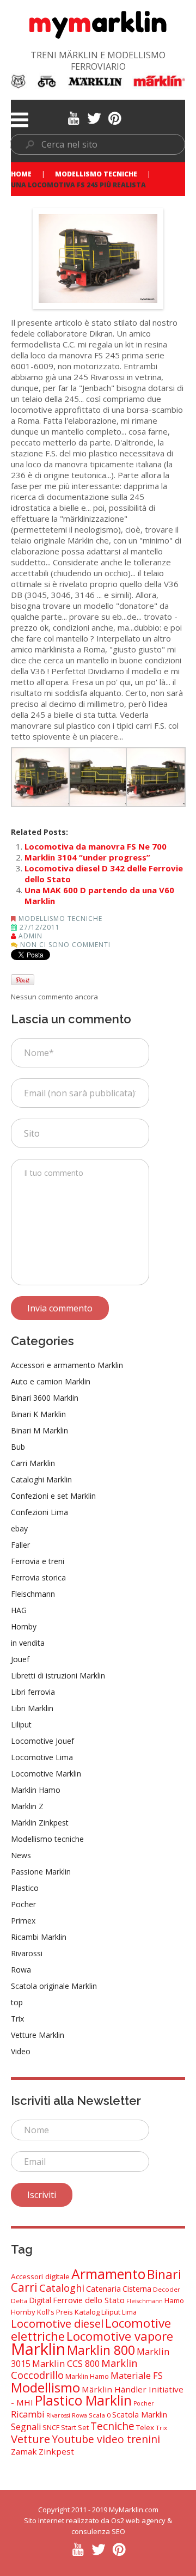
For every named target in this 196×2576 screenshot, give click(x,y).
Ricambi (28, 2414)
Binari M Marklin (39, 1430)
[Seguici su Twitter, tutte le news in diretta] (94, 117)
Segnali (26, 2427)
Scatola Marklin (140, 2415)
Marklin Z (27, 1806)
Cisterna (137, 2289)
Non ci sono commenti (65, 945)
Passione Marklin (41, 1872)
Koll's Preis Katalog (68, 2312)
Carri (24, 2287)
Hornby (24, 1626)
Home (21, 174)
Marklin (38, 2349)
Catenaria (103, 2289)
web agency (146, 2520)
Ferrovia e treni (38, 1561)
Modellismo (45, 2387)
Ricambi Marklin (39, 1937)
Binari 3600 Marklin (45, 1398)
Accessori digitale (40, 2276)
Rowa (21, 1970)
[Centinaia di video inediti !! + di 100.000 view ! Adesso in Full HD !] (73, 117)
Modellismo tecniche (96, 174)
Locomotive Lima (42, 1757)
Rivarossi (27, 1953)
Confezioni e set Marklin (53, 1496)
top (17, 2002)
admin (30, 936)
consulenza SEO (98, 2531)
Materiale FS (137, 2375)
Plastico (25, 1888)
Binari (164, 2274)
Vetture (30, 2439)
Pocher (23, 1904)
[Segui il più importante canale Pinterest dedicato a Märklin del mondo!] (115, 117)
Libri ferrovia (33, 1692)
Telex (145, 2427)
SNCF (51, 2427)
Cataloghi (62, 2288)
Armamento (108, 2274)
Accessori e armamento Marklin (67, 1365)
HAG (19, 1610)
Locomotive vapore (120, 2336)
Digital (40, 2300)
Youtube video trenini (106, 2439)
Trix (17, 2019)
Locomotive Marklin (46, 1774)
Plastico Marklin (83, 2400)
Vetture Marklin (38, 2035)
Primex (23, 1921)
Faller (20, 1545)
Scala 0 (100, 2415)
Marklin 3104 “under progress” (87, 857)
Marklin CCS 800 (66, 2363)
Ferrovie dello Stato (89, 2300)
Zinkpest (56, 2451)
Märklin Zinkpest (40, 1823)
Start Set (75, 2428)
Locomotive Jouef (42, 1741)
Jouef (20, 1659)
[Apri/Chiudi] (20, 120)
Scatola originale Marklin (54, 1986)
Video (21, 2051)
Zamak (24, 2451)
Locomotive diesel (57, 2323)
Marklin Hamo (36, 1790)
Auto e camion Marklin (51, 1381)
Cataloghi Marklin (41, 1479)
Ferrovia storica (38, 1577)
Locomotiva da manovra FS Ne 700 (96, 846)
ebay (19, 1528)
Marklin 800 (101, 2350)
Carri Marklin (33, 1463)
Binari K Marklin (38, 1414)
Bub (18, 1447)
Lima (129, 2312)
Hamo (174, 2300)
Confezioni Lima (39, 1512)
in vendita (28, 1643)
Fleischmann (33, 1594)
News (21, 1855)
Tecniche (112, 2426)
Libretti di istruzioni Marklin (58, 1675)
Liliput (21, 1725)
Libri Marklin (32, 1708)
